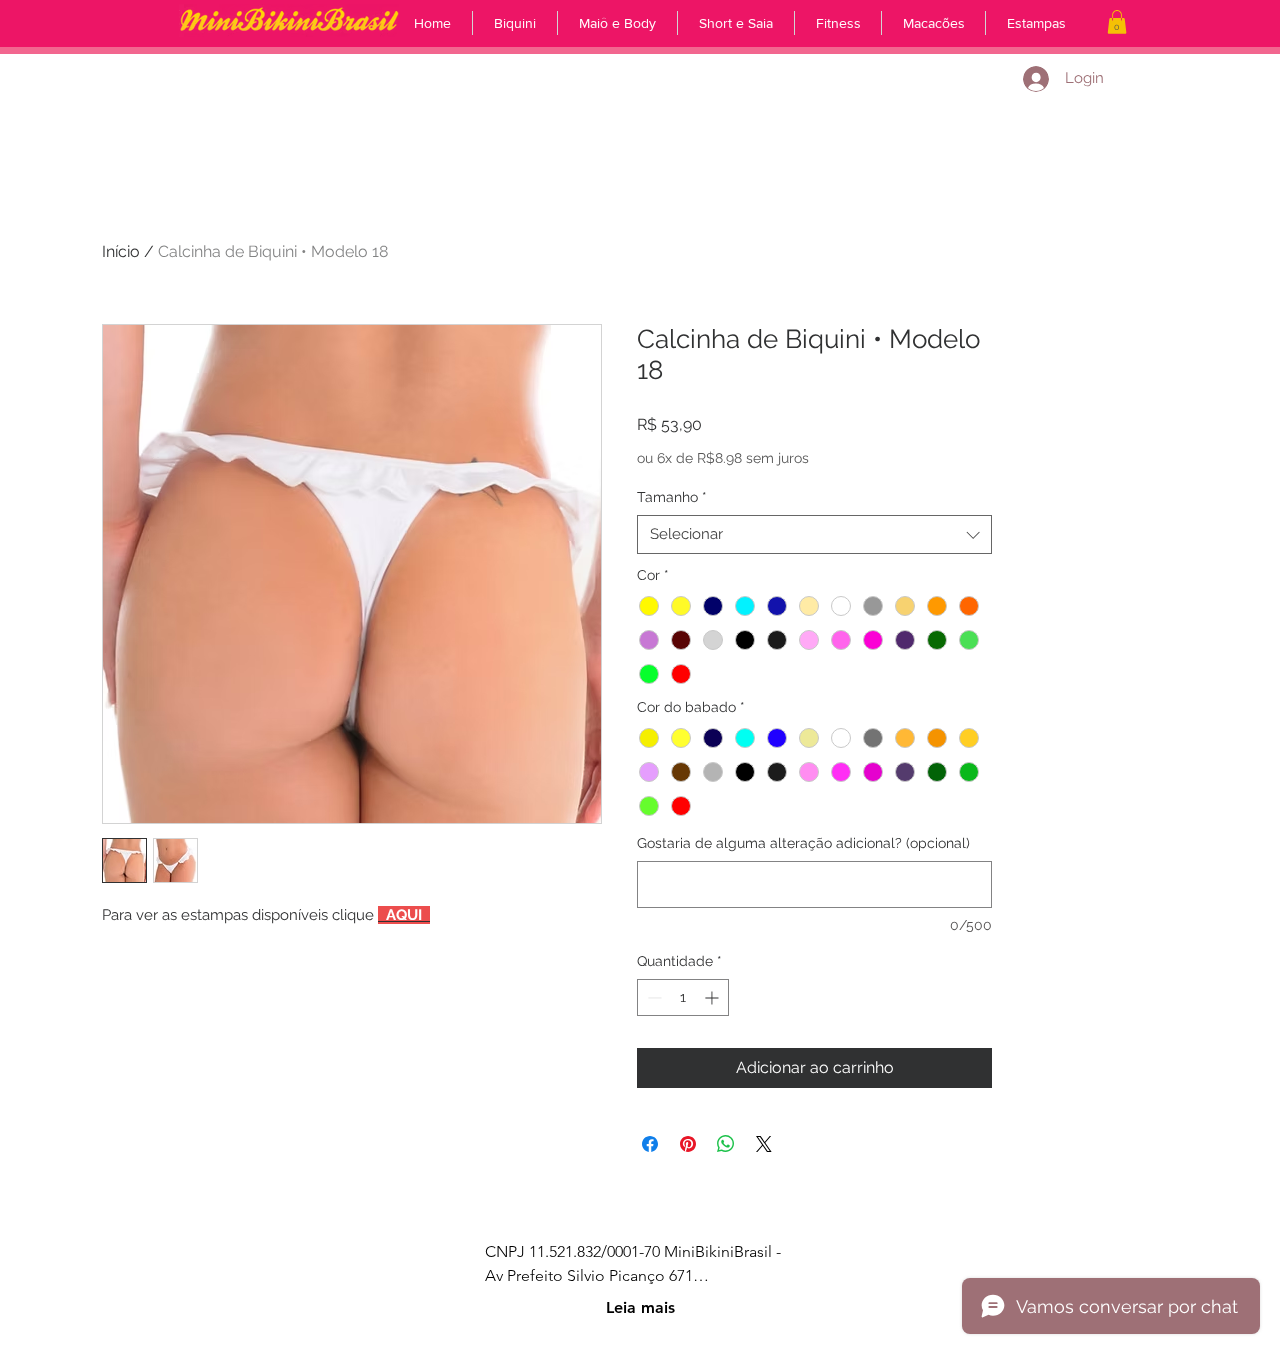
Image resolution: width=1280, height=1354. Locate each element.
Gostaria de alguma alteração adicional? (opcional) (803, 843)
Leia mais (640, 1307)
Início (121, 251)
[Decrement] (652, 997)
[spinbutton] (683, 997)
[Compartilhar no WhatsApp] (726, 1144)
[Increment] (713, 997)
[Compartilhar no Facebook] (650, 1144)
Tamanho (672, 497)
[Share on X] (764, 1144)
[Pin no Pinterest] (688, 1144)
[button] (1117, 22)
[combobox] (814, 534)
